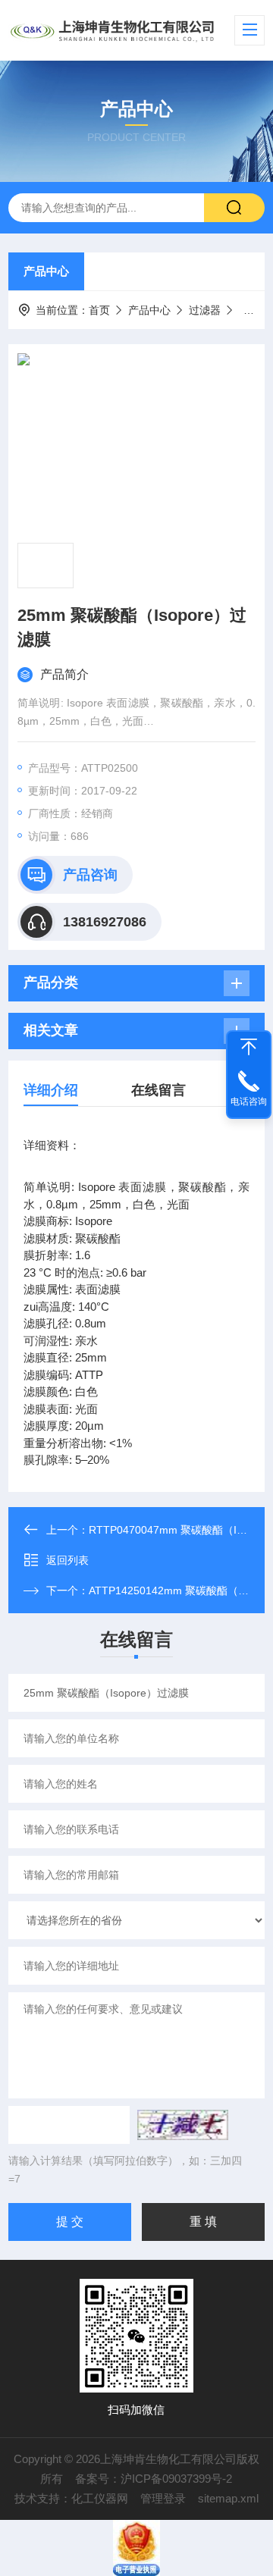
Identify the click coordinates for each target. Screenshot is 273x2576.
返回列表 (67, 1560)
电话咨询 (249, 1102)
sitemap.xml (228, 2498)
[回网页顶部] (249, 1047)
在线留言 (158, 1090)
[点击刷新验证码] (183, 2125)
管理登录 (163, 2498)
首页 (99, 310)
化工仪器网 (100, 2498)
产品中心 (46, 271)
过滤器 (205, 310)
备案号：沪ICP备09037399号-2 (154, 2479)
